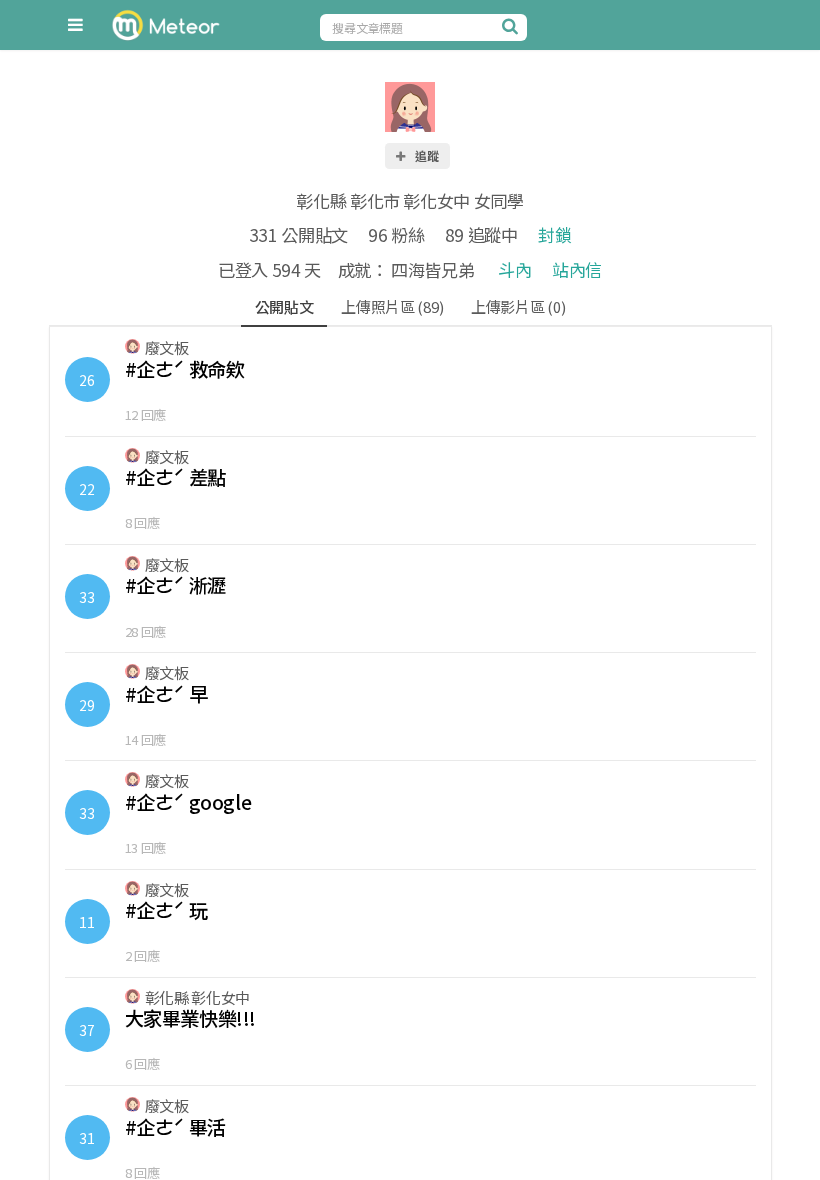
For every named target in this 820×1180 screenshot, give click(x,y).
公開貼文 (284, 306)
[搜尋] (512, 26)
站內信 (577, 269)
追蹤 (426, 155)
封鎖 (554, 234)
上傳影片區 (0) (518, 306)
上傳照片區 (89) (392, 306)
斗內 (514, 269)
